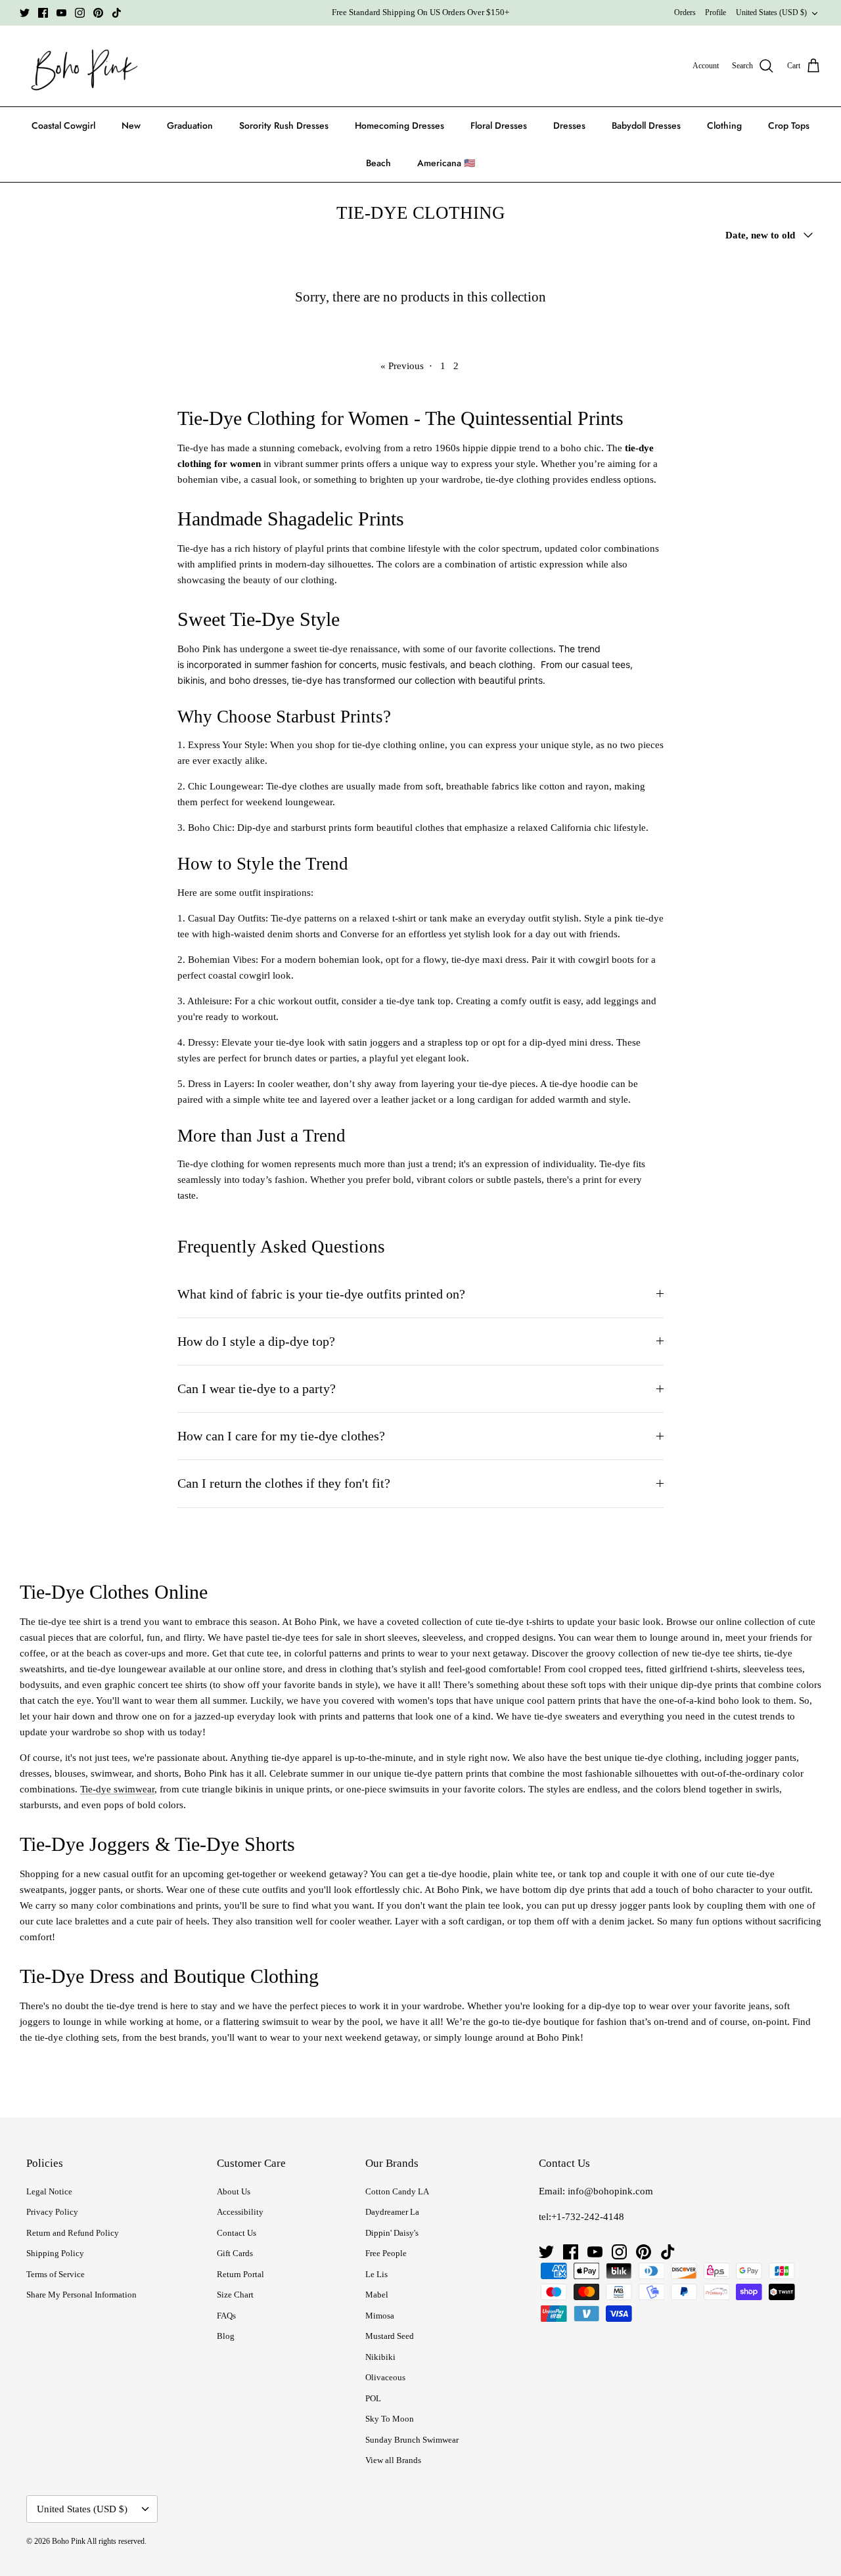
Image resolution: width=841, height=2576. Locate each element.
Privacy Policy (52, 2212)
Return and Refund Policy (73, 2233)
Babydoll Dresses (646, 125)
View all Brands (393, 2460)
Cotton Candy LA (397, 2191)
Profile (716, 12)
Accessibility (240, 2212)
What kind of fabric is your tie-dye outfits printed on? (321, 1294)
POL (373, 2398)
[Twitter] (25, 13)
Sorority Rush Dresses (284, 125)
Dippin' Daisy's (392, 2233)
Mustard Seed (390, 2336)
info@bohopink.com (610, 2191)
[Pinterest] (98, 13)
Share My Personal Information (81, 2295)
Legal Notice (49, 2191)
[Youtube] (61, 13)
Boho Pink (69, 2541)
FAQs (226, 2316)
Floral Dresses (499, 125)
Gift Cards (235, 2253)
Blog (226, 2336)
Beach (378, 163)
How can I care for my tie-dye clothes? (281, 1436)
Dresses (569, 125)
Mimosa (380, 2316)
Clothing (724, 125)
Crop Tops (789, 125)
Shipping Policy (55, 2253)
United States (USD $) (771, 12)
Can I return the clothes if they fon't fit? (284, 1483)
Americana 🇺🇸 (446, 163)
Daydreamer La (392, 2212)
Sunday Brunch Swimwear (412, 2440)
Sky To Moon (390, 2419)
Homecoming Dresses (399, 125)
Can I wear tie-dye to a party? (257, 1389)
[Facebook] (43, 13)
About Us (234, 2191)
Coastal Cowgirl (63, 125)
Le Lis (376, 2274)
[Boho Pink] (80, 66)
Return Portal (240, 2274)
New (131, 125)
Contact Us (237, 2233)
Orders (685, 12)
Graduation (190, 125)
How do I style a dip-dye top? (256, 1342)
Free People (386, 2253)
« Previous (402, 366)
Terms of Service (56, 2274)
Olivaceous (385, 2377)
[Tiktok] (117, 13)
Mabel (377, 2295)
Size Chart (235, 2295)
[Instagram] (80, 13)
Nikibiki (380, 2357)
